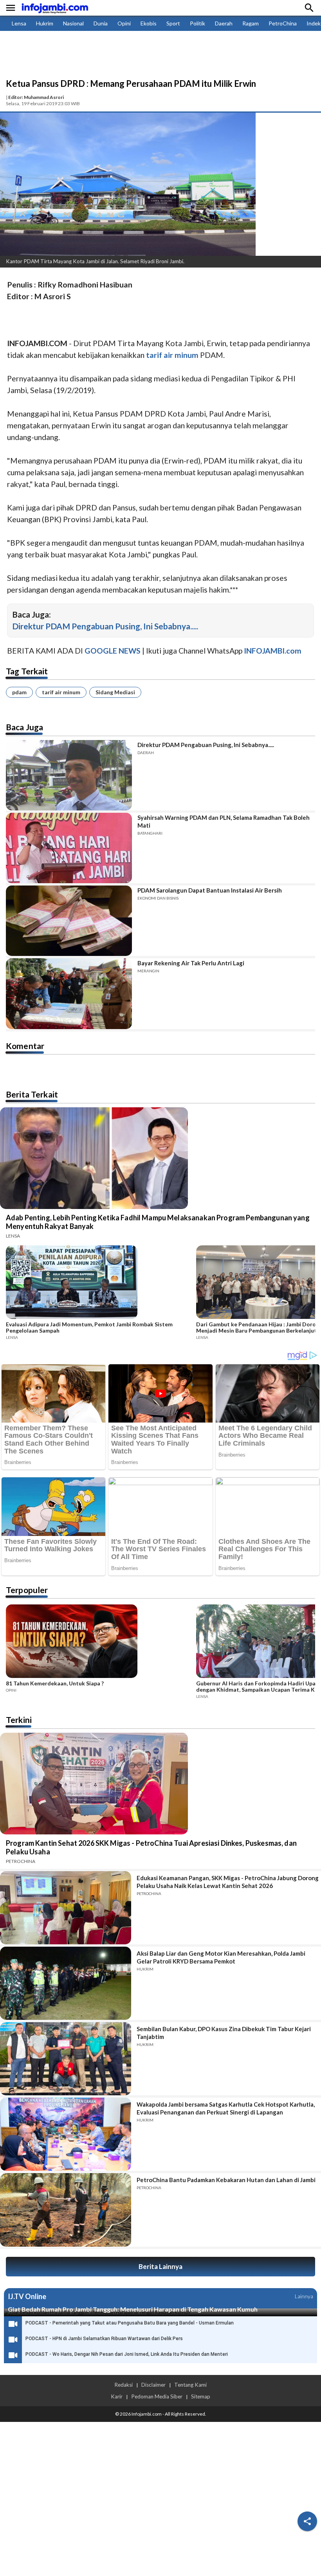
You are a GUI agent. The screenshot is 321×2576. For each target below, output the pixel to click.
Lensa (19, 23)
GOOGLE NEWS (113, 651)
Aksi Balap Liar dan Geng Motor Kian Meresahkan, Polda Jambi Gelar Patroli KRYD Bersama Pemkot (221, 1957)
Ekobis (149, 23)
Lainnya (304, 2296)
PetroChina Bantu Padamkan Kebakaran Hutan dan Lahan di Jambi (226, 2180)
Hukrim (45, 23)
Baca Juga (24, 727)
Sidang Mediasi (115, 692)
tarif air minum (61, 692)
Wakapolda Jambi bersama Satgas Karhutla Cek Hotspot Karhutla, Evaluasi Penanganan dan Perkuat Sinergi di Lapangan (226, 2108)
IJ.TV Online (27, 2296)
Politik (197, 23)
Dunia (101, 23)
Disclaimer (153, 2385)
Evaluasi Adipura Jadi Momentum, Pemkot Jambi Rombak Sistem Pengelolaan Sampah (89, 1328)
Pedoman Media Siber (157, 2396)
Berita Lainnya (160, 2266)
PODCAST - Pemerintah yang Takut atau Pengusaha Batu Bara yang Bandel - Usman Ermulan (130, 2323)
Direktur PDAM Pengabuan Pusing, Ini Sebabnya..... (105, 626)
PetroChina (283, 23)
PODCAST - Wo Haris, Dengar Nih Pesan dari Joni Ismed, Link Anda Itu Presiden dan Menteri (127, 2354)
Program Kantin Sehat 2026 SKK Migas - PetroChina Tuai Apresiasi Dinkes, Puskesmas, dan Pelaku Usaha (151, 1847)
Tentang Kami (190, 2385)
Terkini (19, 1720)
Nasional (73, 23)
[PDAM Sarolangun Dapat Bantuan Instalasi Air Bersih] (69, 921)
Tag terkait (27, 671)
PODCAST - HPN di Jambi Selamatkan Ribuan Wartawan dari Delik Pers (104, 2339)
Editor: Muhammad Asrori (36, 97)
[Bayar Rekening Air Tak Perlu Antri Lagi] (69, 993)
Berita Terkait (32, 1094)
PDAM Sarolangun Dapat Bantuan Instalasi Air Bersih (210, 890)
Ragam (251, 23)
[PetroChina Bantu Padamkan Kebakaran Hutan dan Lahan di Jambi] (66, 2210)
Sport (173, 23)
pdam (19, 692)
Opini (124, 23)
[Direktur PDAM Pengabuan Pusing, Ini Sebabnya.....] (69, 775)
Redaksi (124, 2385)
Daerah (224, 23)
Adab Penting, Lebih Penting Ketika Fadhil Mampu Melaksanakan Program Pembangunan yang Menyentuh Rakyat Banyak (158, 1222)
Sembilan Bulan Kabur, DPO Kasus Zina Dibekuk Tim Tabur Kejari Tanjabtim (224, 2033)
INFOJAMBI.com (273, 651)
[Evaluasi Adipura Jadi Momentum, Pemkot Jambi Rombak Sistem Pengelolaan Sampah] (99, 1283)
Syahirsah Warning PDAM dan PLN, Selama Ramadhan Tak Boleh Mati (224, 821)
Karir (117, 2396)
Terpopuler (27, 1590)
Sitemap (201, 2396)
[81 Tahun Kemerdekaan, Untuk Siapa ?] (99, 1642)
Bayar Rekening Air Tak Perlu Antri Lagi (191, 963)
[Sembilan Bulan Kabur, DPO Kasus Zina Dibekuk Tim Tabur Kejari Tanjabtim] (66, 2059)
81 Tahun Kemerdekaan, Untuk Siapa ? (55, 1683)
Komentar (25, 1046)
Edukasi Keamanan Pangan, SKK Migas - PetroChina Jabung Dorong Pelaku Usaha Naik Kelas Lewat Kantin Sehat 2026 (228, 1882)
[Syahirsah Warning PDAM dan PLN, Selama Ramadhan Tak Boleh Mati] (69, 848)
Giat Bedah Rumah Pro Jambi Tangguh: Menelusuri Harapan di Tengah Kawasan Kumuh (133, 2309)
